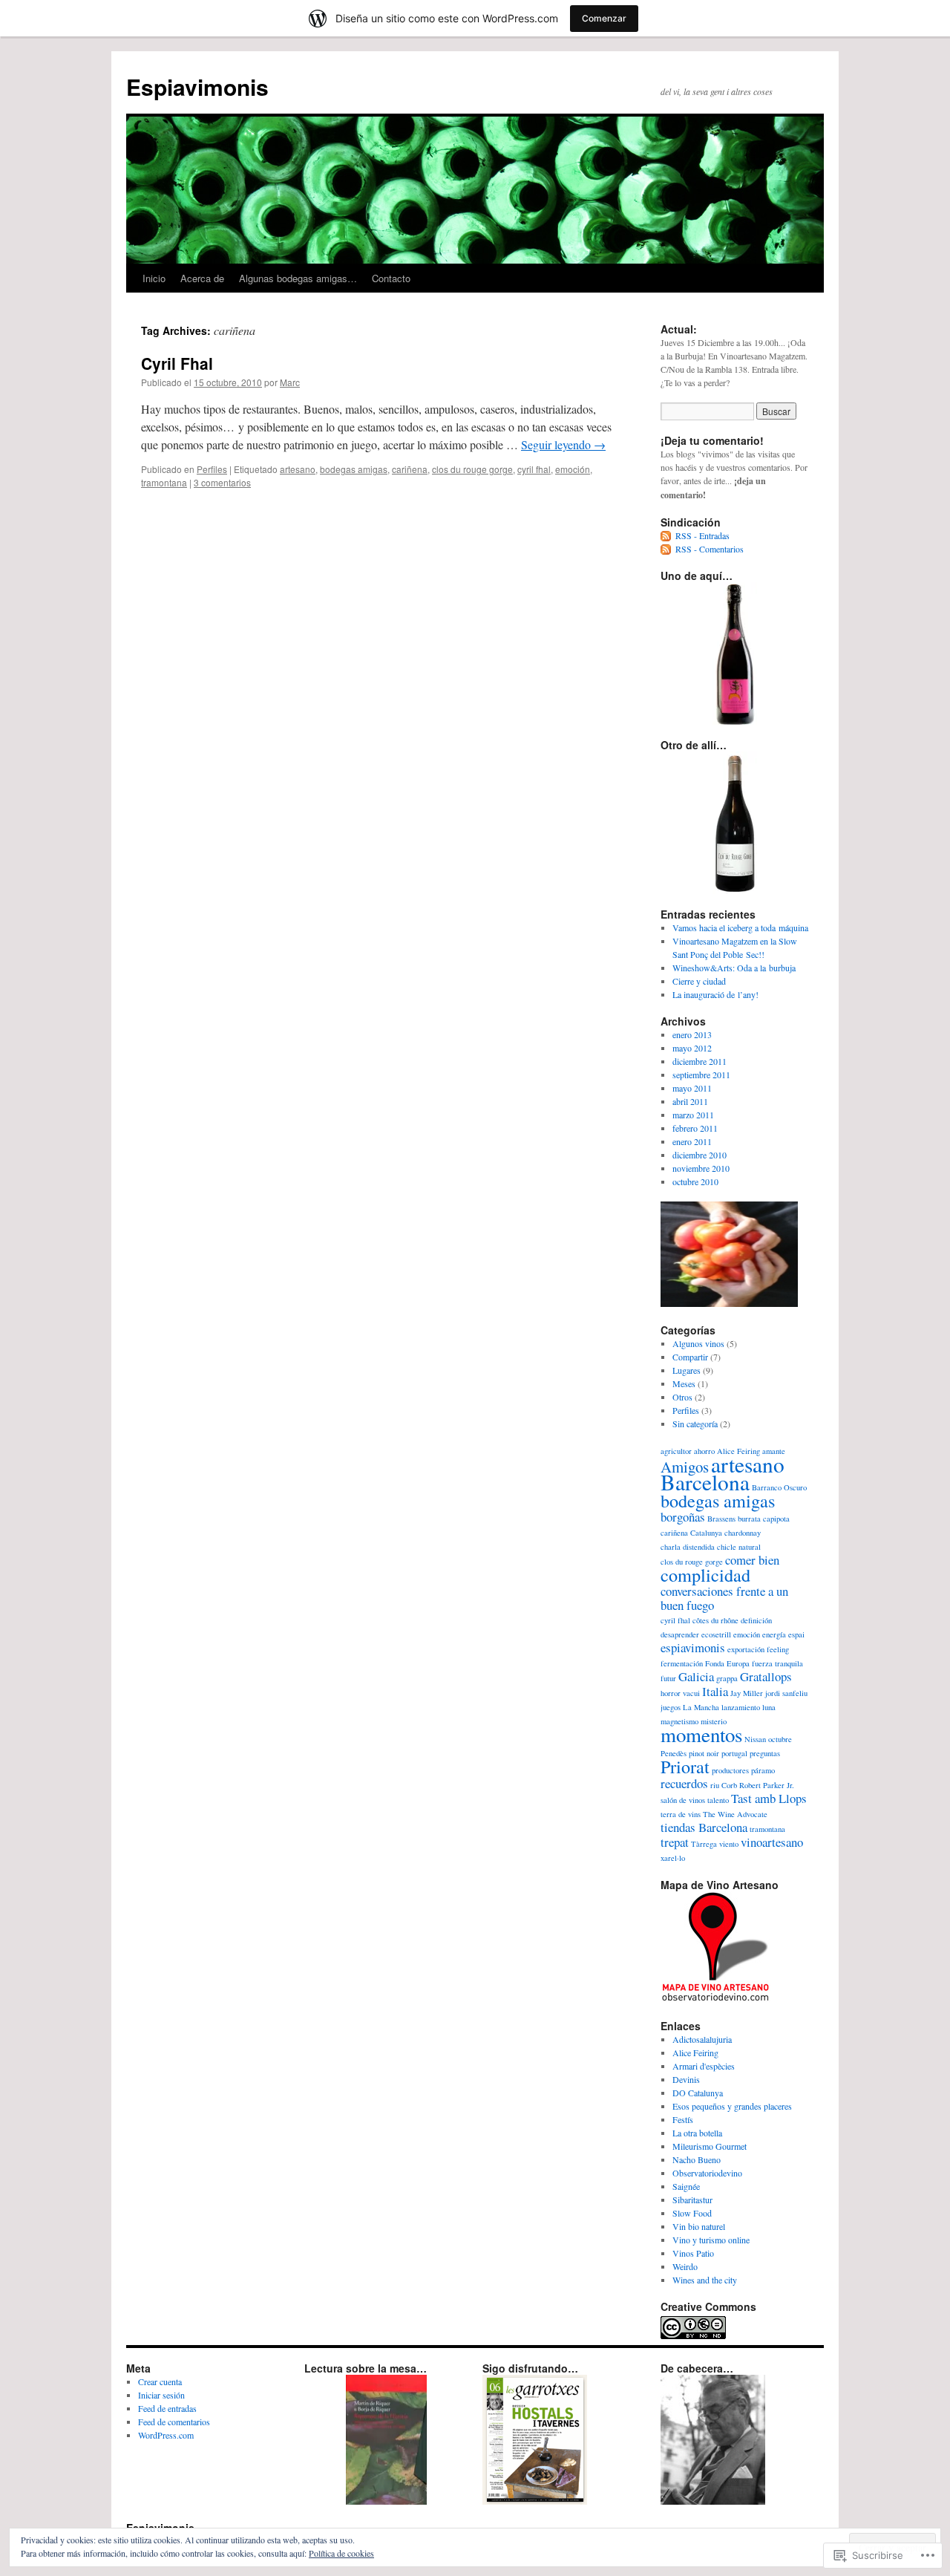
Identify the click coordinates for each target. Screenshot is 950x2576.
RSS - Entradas (702, 535)
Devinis (686, 2079)
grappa (727, 1678)
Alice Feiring (695, 2052)
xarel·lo (673, 1858)
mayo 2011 (692, 1088)
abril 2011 (690, 1101)
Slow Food (692, 2213)
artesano (298, 469)
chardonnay (743, 1533)
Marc (290, 382)
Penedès (674, 1753)
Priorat (685, 1766)
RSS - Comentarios (710, 549)
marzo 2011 (693, 1115)
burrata (749, 1519)
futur (668, 1678)
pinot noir (704, 1753)
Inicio (154, 278)
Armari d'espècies (704, 2066)
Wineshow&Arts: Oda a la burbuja (734, 968)
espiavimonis (693, 1647)
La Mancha (701, 1707)
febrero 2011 (695, 1128)
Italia (715, 1691)
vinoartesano (772, 1842)
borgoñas (683, 1517)
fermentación (682, 1663)
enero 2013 (692, 1034)
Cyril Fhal (177, 363)
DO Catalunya (698, 2093)
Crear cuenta (160, 2381)
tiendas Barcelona (704, 1827)
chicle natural (739, 1547)
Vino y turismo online (711, 2240)
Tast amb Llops (769, 1798)
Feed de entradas (167, 2408)
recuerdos (684, 1783)
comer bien (752, 1560)
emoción (573, 469)
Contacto (391, 278)
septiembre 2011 (701, 1075)
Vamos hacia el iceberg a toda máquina (740, 927)
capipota (776, 1519)
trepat (675, 1842)
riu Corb (724, 1785)
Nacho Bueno (697, 2159)
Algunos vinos (698, 1343)
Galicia (696, 1676)
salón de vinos (683, 1800)
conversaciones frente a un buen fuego (724, 1598)
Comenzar (604, 18)
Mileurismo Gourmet (710, 2146)
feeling (778, 1649)
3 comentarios (222, 482)
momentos (701, 1735)
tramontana (164, 482)
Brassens (721, 1519)
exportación (746, 1649)
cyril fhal (534, 469)
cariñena (410, 469)
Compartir (690, 1357)
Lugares (687, 1370)
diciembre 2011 (700, 1061)
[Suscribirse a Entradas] (666, 535)
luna (769, 1707)
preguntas (765, 1753)
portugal (734, 1753)
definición (756, 1620)
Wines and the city (705, 2280)
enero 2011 (692, 1141)
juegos (671, 1707)
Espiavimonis (197, 87)
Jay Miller (747, 1693)
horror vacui (680, 1693)
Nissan (755, 1739)
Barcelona (705, 1482)
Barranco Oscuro (779, 1487)
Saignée (686, 2186)
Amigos (685, 1467)
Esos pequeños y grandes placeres (732, 2106)
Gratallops (766, 1676)
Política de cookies (341, 2553)
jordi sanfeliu (786, 1693)
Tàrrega (704, 1844)
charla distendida (688, 1547)
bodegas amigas (354, 469)
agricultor (676, 1451)
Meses (684, 1383)
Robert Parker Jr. (767, 1785)
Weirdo (685, 2266)
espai (796, 1634)
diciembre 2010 (700, 1155)
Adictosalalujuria (702, 2039)
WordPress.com (166, 2435)
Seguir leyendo (563, 444)
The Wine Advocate (735, 1814)
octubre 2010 (695, 1181)
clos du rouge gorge (472, 469)
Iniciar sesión (161, 2395)
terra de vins (681, 1814)
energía (774, 1634)
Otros (682, 1397)
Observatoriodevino (707, 2173)
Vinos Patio (693, 2253)
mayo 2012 (692, 1048)
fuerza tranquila (777, 1663)
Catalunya (706, 1533)
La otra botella (697, 2133)
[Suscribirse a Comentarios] (666, 549)
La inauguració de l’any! (715, 994)
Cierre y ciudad (699, 981)
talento (718, 1800)
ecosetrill (716, 1634)
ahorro (704, 1451)
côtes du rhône (715, 1620)
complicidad (705, 1575)
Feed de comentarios (174, 2422)
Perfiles (212, 469)
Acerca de (202, 278)
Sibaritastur (692, 2200)
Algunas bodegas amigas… (298, 278)
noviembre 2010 (701, 1168)
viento (729, 1844)
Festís (683, 2119)
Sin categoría (695, 1424)
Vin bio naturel (699, 2226)
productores (730, 1770)
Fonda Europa (727, 1663)
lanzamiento (741, 1707)
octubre (780, 1739)
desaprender (680, 1634)
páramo (763, 1770)
